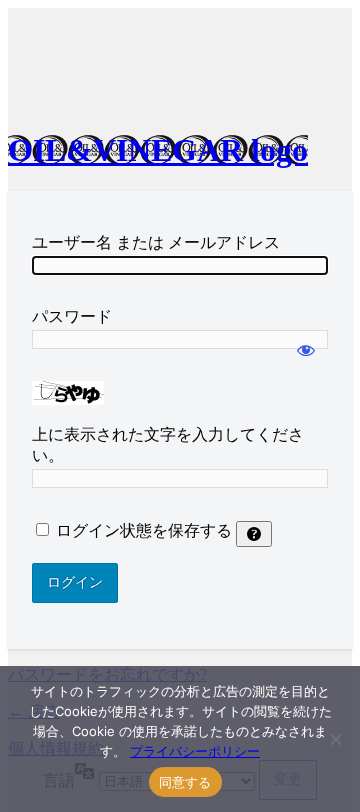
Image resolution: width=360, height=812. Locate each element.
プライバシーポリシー (195, 751)
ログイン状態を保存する (144, 530)
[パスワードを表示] (306, 341)
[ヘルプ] (254, 534)
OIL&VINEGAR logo (158, 150)
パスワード (72, 316)
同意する (185, 782)
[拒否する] (335, 739)
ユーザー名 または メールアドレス (156, 242)
